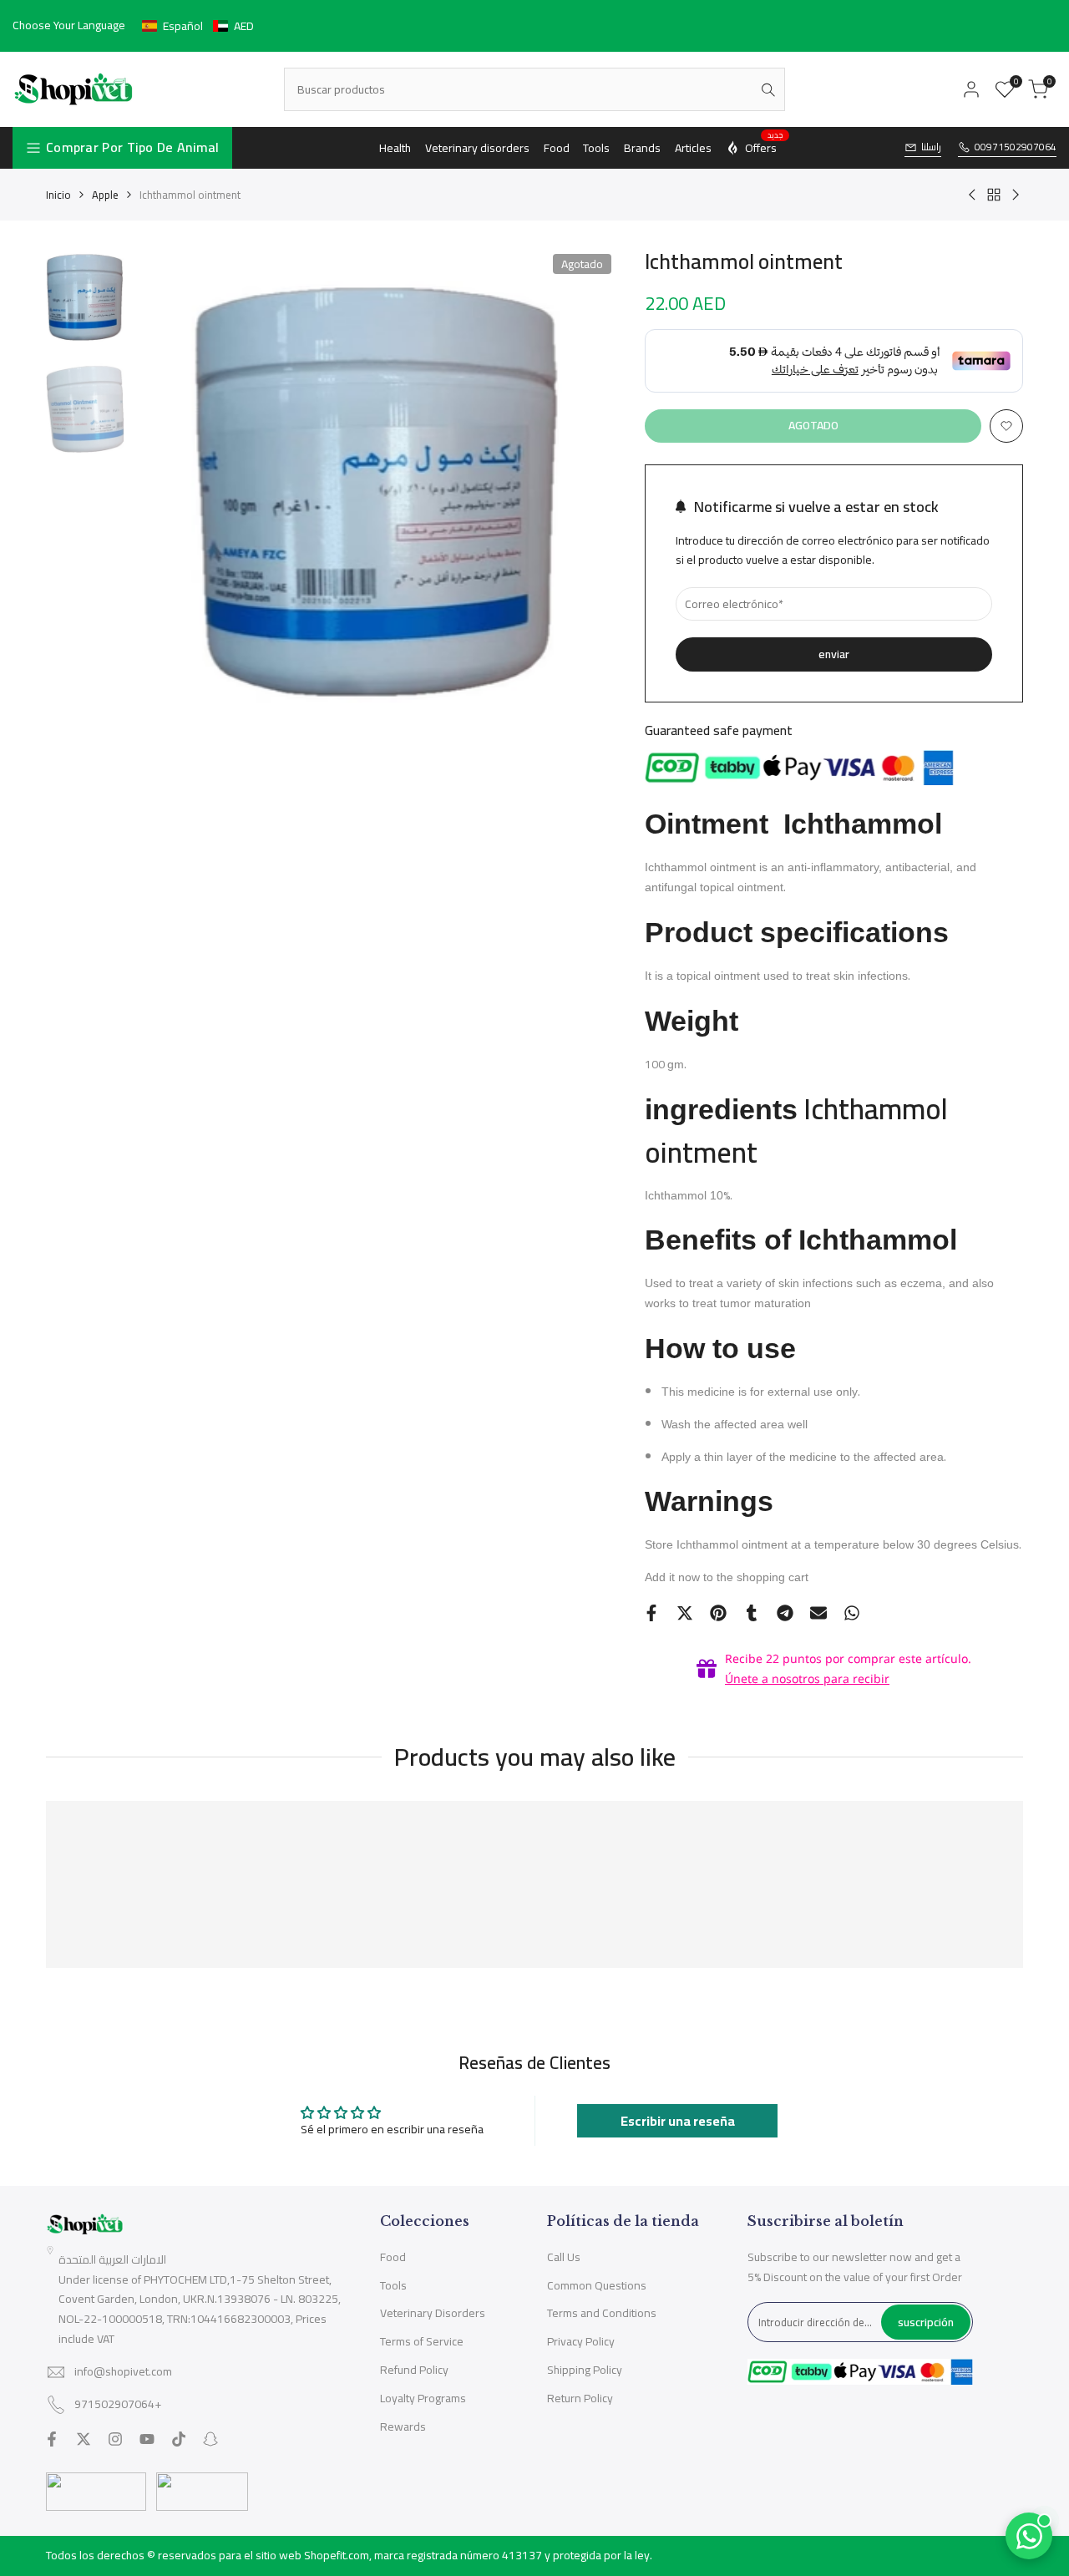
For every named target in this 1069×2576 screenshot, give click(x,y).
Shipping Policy (585, 2370)
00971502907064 (1016, 147)
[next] (586, 492)
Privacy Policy (581, 2341)
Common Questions (597, 2285)
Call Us (564, 2257)
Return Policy (580, 2398)
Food (393, 2257)
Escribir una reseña (678, 2121)
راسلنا (931, 147)
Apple (105, 195)
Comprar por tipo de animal (133, 147)
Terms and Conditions (602, 2313)
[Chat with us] (1029, 2536)
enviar (834, 654)
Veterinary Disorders (433, 2313)
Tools (393, 2285)
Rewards (403, 2426)
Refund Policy (414, 2370)
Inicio (58, 195)
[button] (198, 26)
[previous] (165, 492)
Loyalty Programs (423, 2398)
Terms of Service (422, 2341)
